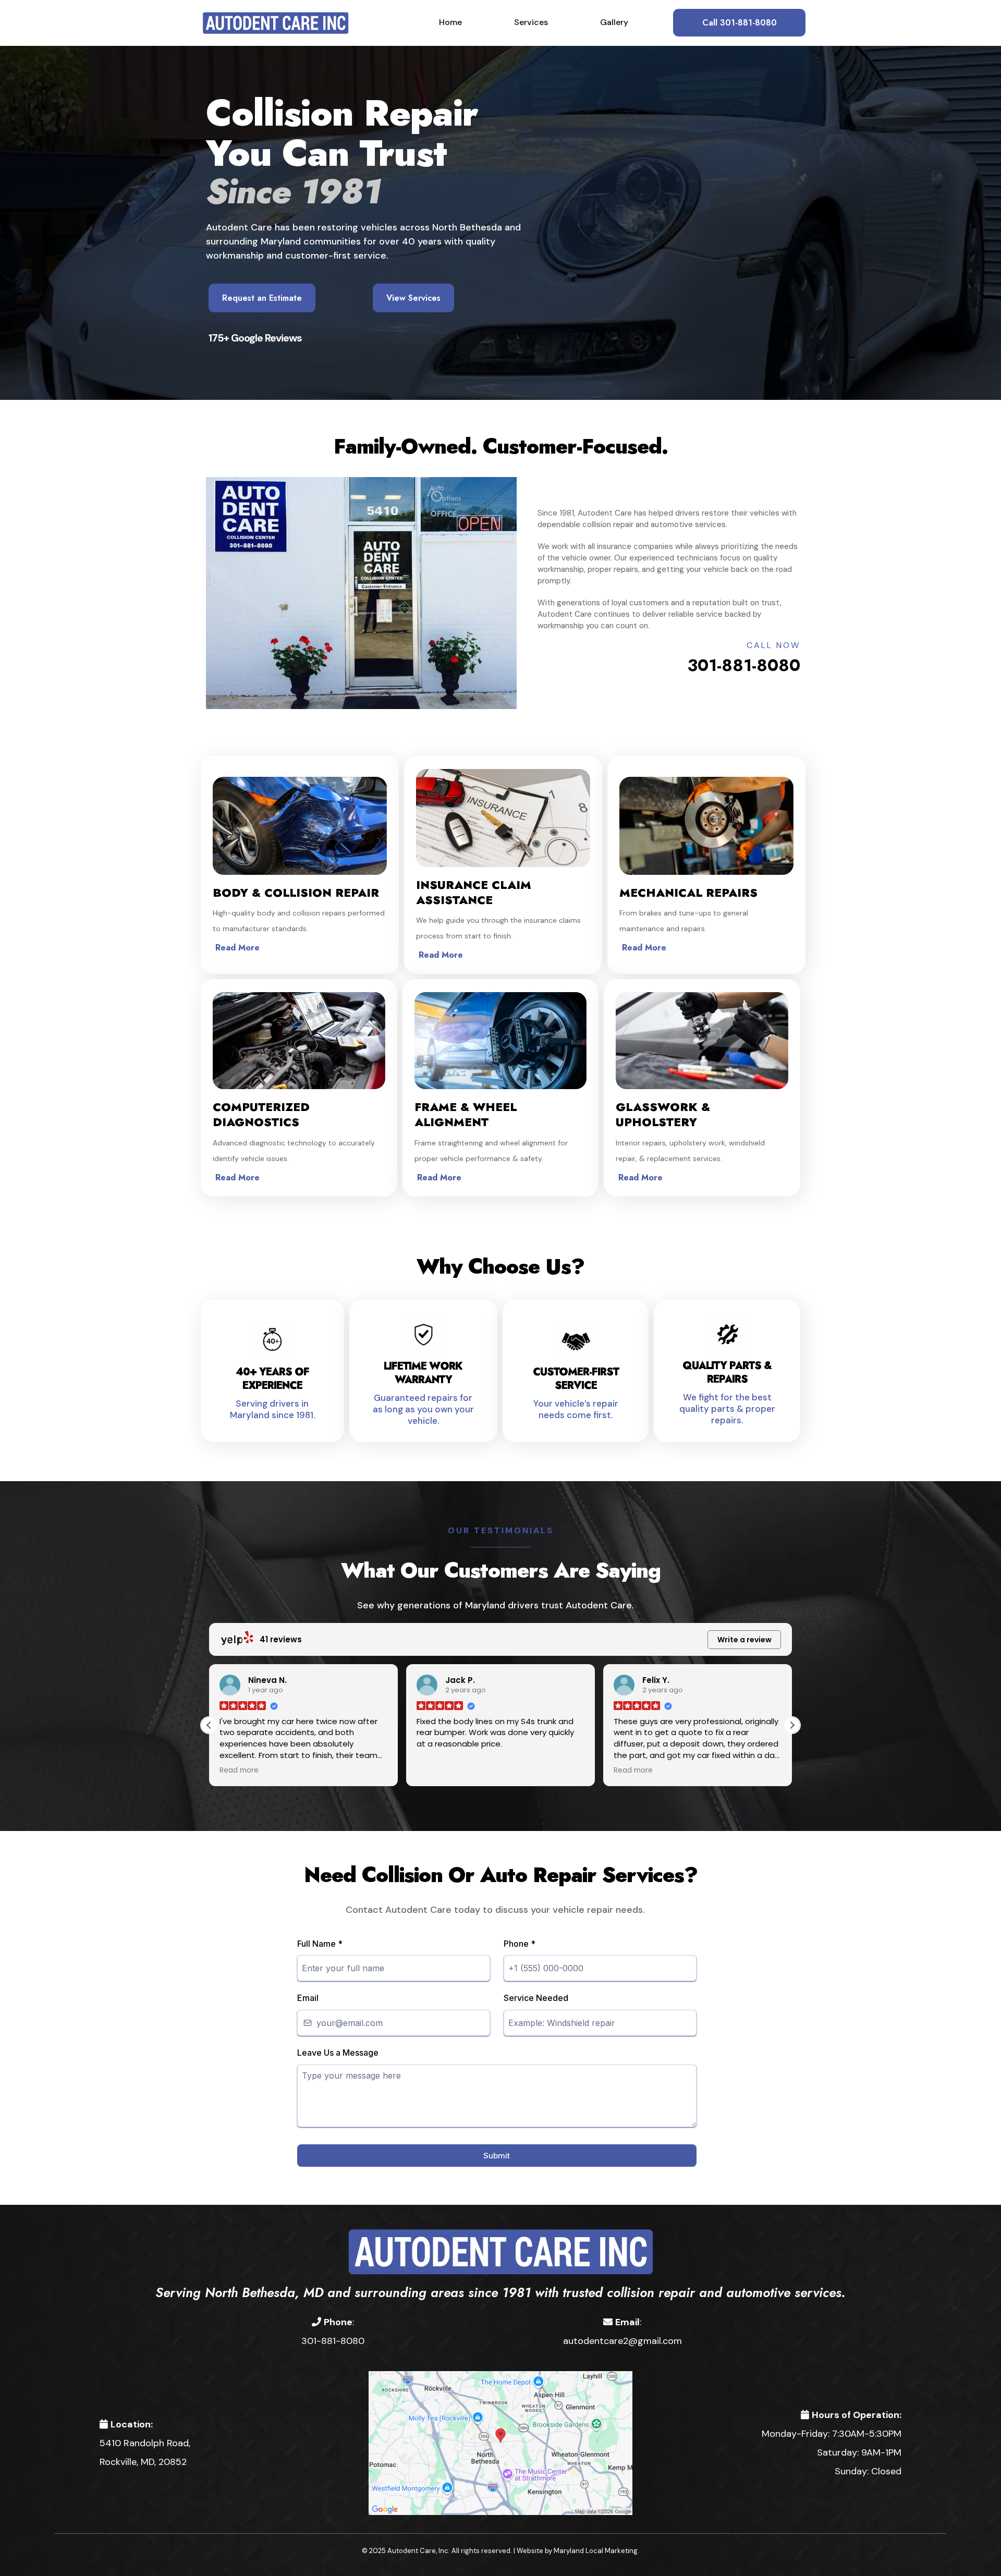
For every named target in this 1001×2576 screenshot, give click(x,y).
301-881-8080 (744, 665)
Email (308, 1998)
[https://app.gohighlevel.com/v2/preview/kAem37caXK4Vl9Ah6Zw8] (500, 2251)
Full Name (320, 1944)
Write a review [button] (744, 1640)
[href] (500, 2442)
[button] (792, 1725)
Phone (520, 1944)
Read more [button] (436, 1771)
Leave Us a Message (338, 2053)
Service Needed (536, 1998)
